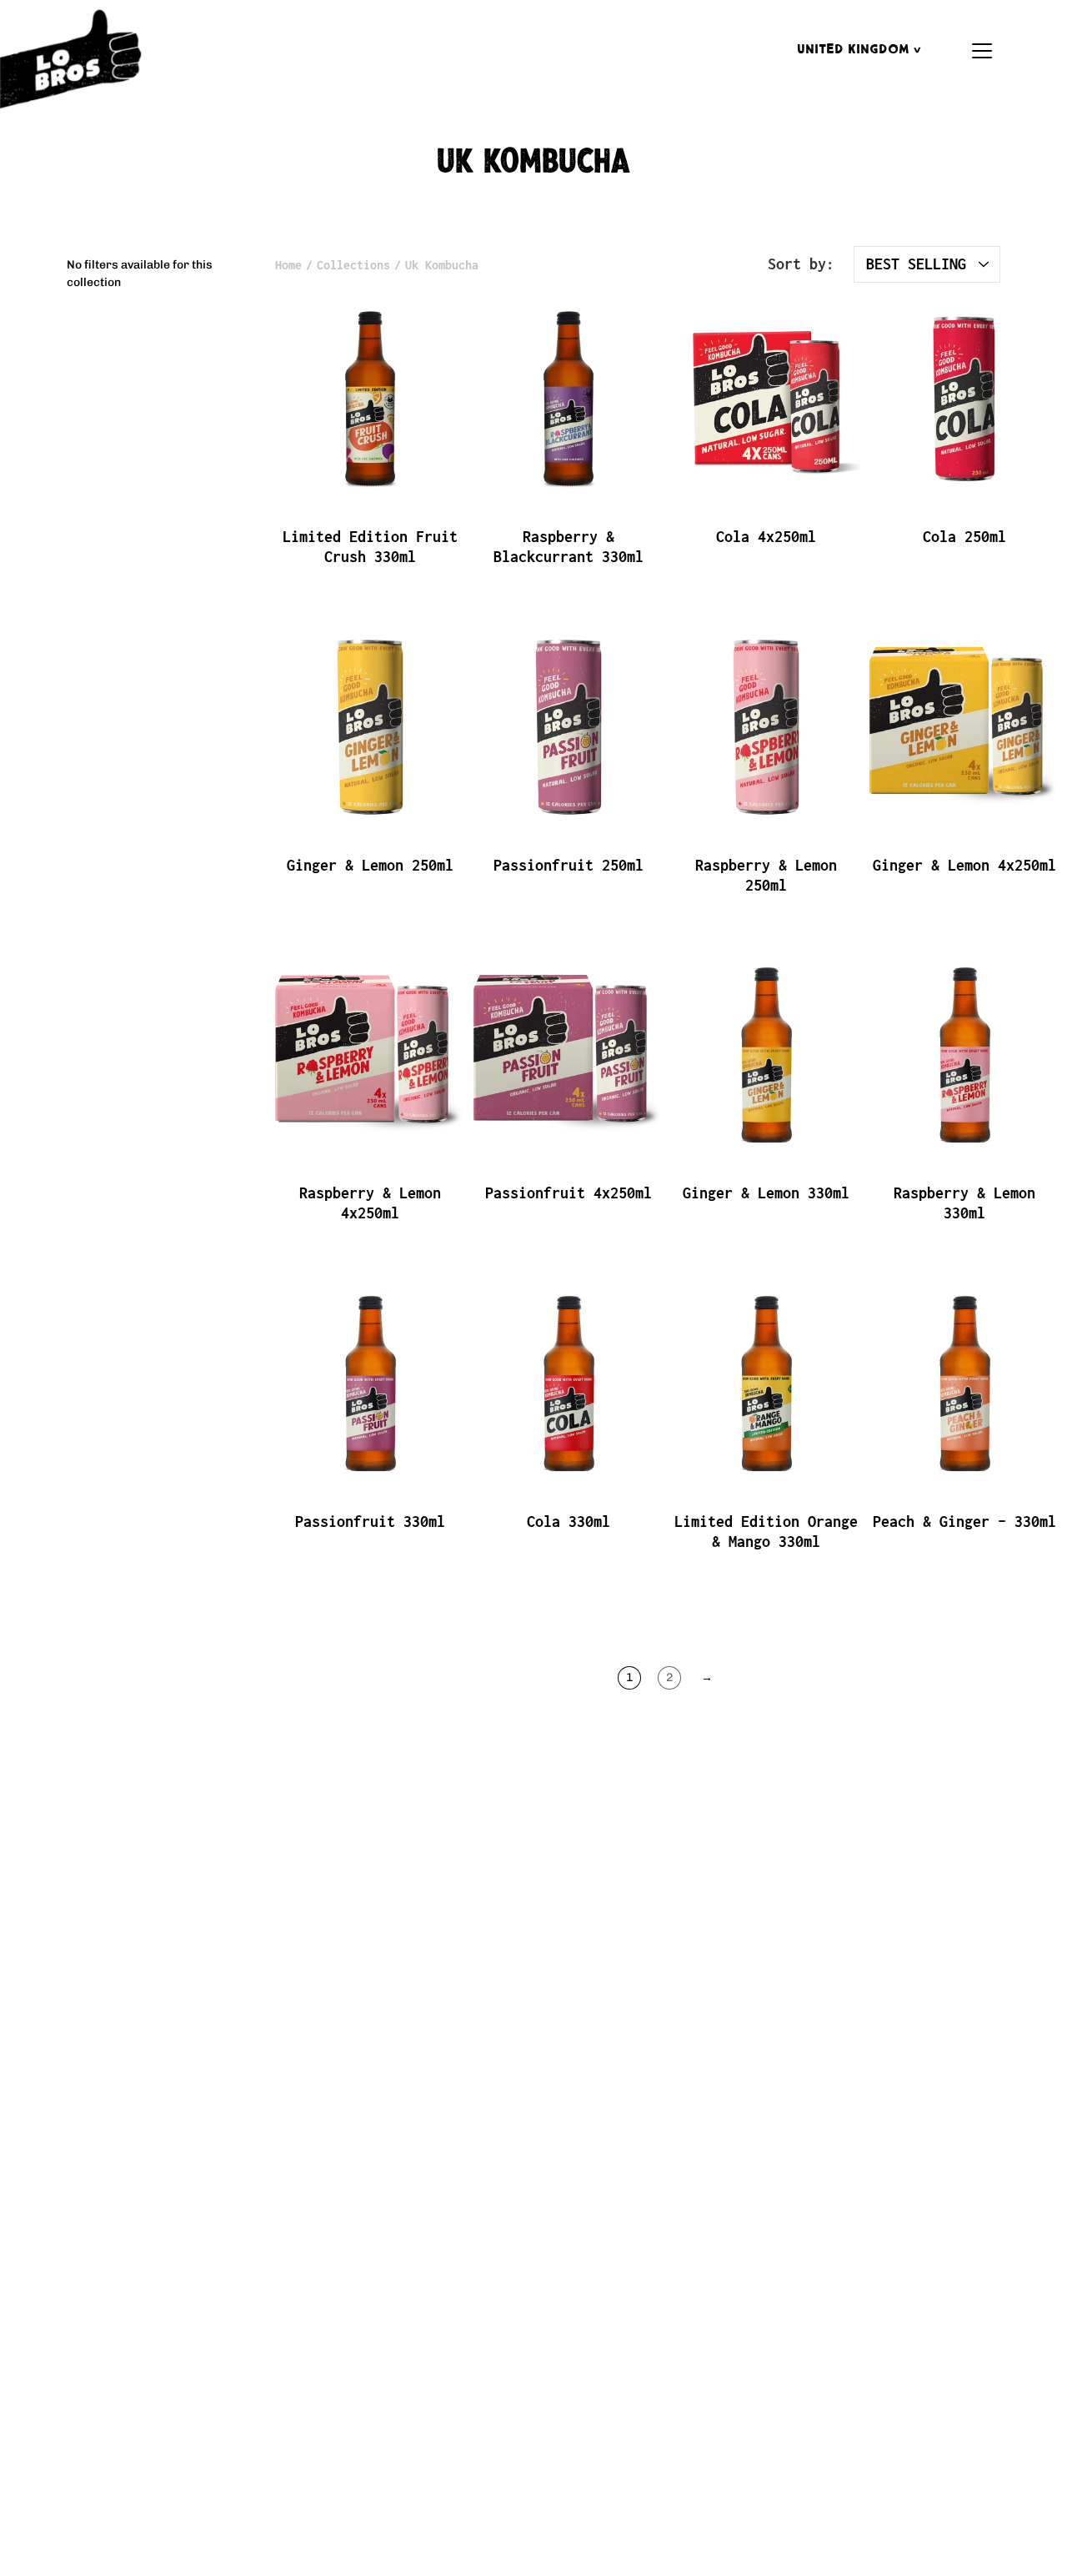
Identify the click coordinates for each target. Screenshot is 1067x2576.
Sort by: (801, 264)
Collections (353, 265)
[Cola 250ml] (964, 399)
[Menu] (982, 51)
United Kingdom (855, 50)
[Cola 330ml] (569, 1383)
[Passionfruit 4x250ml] (569, 1055)
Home (288, 265)
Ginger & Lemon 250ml (370, 864)
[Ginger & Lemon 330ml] (766, 1055)
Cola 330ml (568, 1521)
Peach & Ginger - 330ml (964, 1521)
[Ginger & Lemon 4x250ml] (964, 727)
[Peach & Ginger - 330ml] (964, 1383)
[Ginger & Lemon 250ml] (370, 727)
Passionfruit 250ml (568, 864)
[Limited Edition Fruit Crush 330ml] (370, 399)
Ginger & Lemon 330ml (766, 1193)
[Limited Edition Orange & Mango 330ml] (766, 1383)
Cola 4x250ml (766, 537)
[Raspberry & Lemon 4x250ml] (370, 1055)
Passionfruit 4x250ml (568, 1193)
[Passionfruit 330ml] (370, 1383)
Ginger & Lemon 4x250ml (964, 864)
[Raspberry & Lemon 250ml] (766, 727)
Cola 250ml (964, 537)
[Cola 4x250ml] (766, 399)
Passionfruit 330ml (370, 1521)
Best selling (916, 264)
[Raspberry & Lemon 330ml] (964, 1055)
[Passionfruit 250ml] (569, 727)
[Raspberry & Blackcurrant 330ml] (569, 399)
